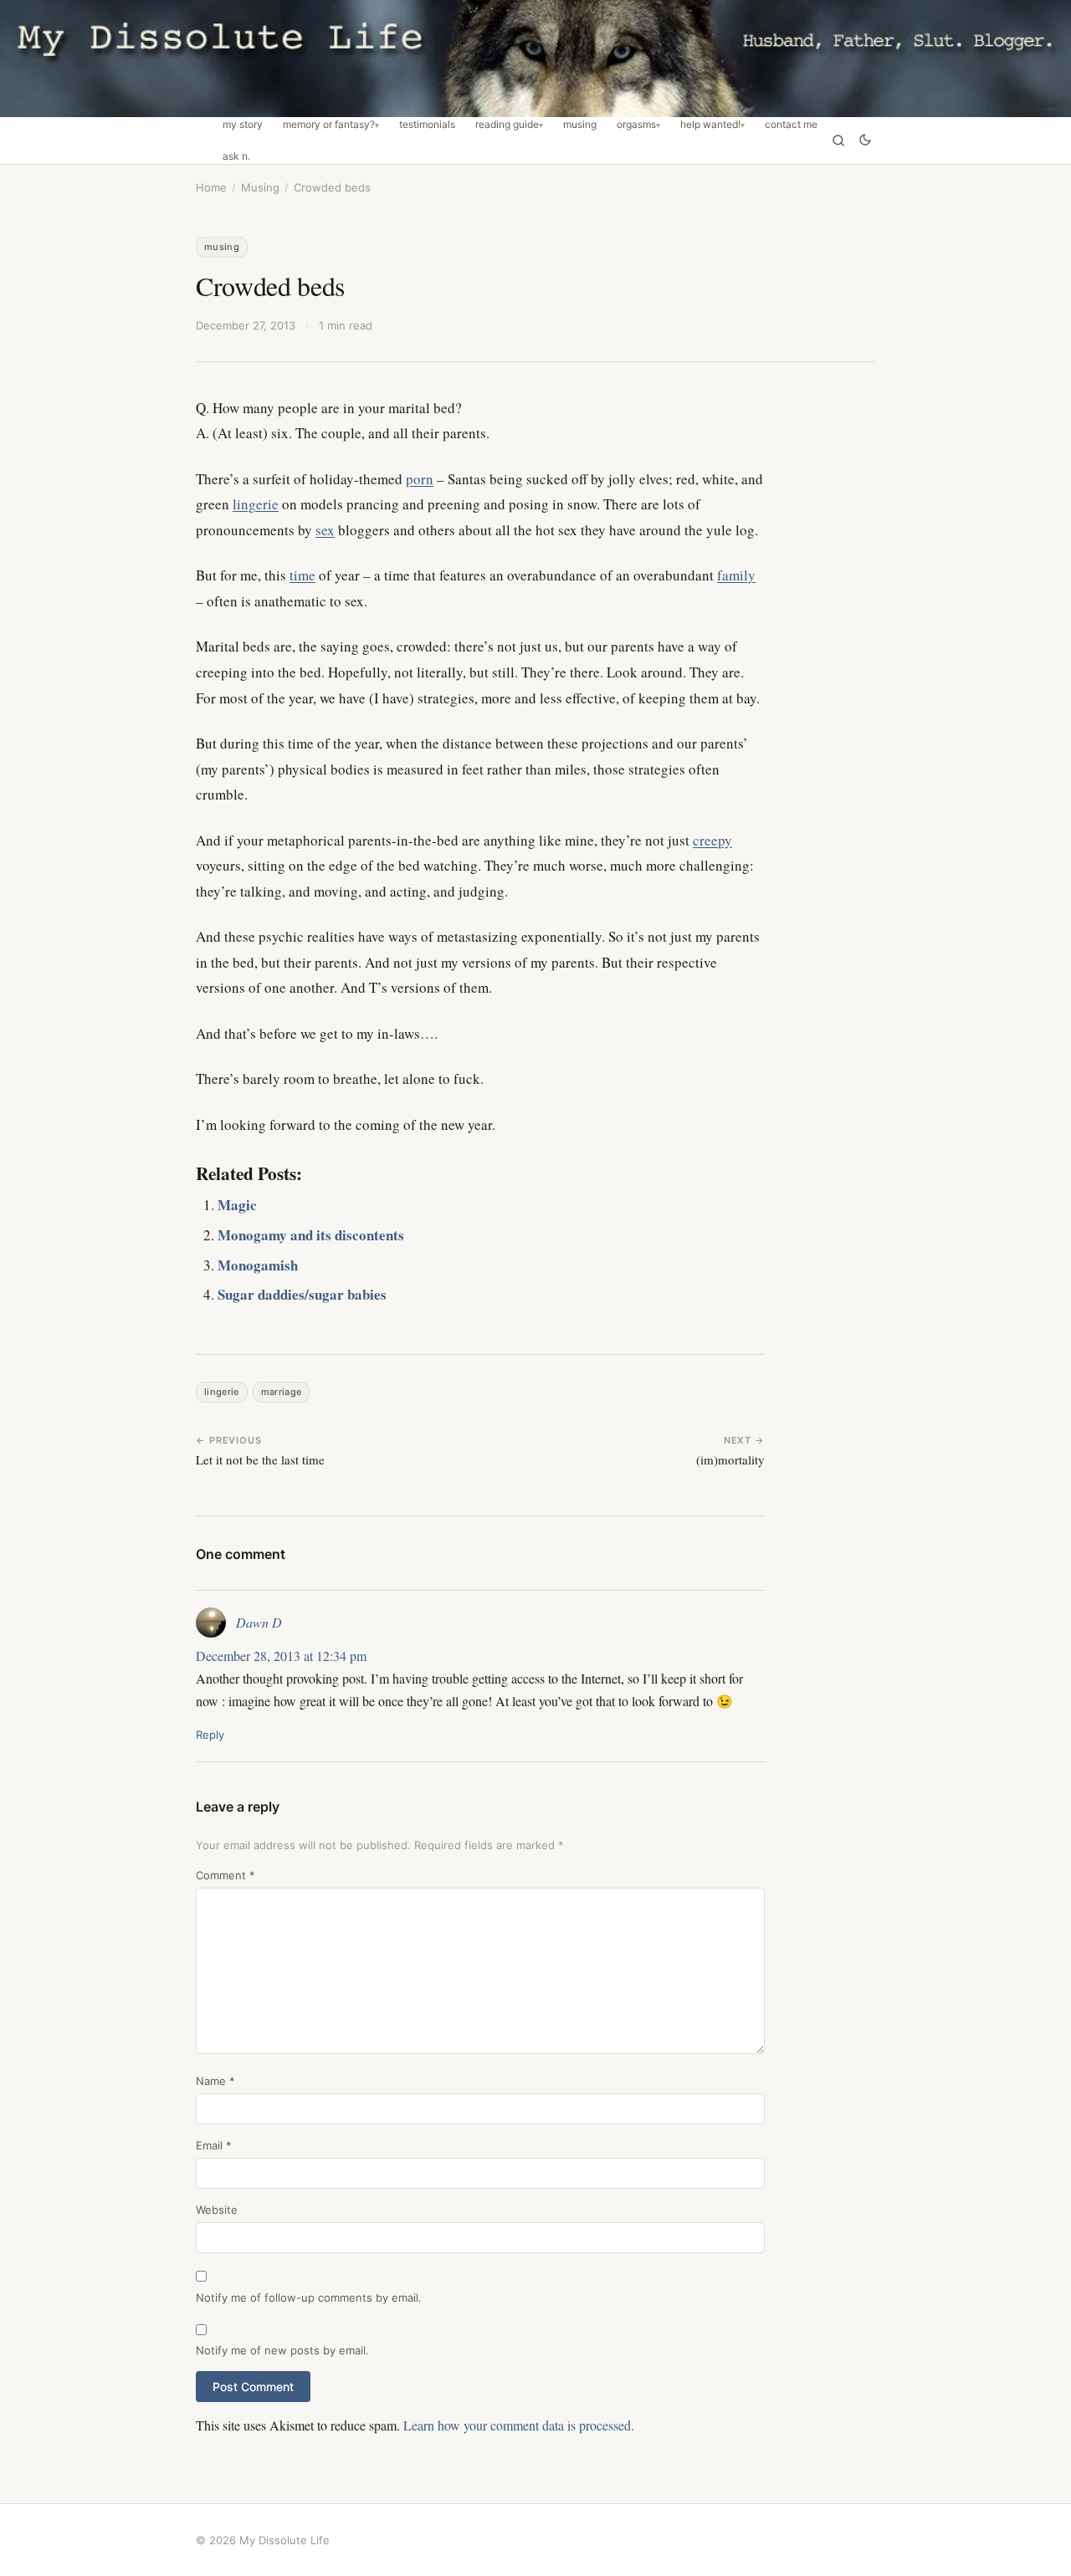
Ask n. (236, 156)
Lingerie (222, 1392)
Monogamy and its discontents (311, 1235)
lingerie (256, 504)
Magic (237, 1205)
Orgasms (636, 125)
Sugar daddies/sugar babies (302, 1294)
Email (214, 2145)
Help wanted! (710, 125)
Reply (210, 1735)
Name (215, 2081)
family (736, 575)
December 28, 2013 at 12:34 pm (281, 1656)
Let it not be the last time (260, 1459)
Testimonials (427, 125)
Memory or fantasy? (329, 125)
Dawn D (259, 1622)
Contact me (791, 125)
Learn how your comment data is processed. (519, 2425)
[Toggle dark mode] (865, 141)
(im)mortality (730, 1459)
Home (211, 187)
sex (325, 530)
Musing (580, 125)
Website (217, 2210)
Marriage (282, 1392)
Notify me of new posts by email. (282, 2350)
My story (243, 125)
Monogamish (258, 1265)
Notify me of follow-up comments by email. (309, 2297)
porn (420, 479)
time (302, 575)
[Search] (838, 141)
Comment (225, 1875)
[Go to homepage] (535, 59)
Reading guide (507, 125)
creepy (712, 840)
